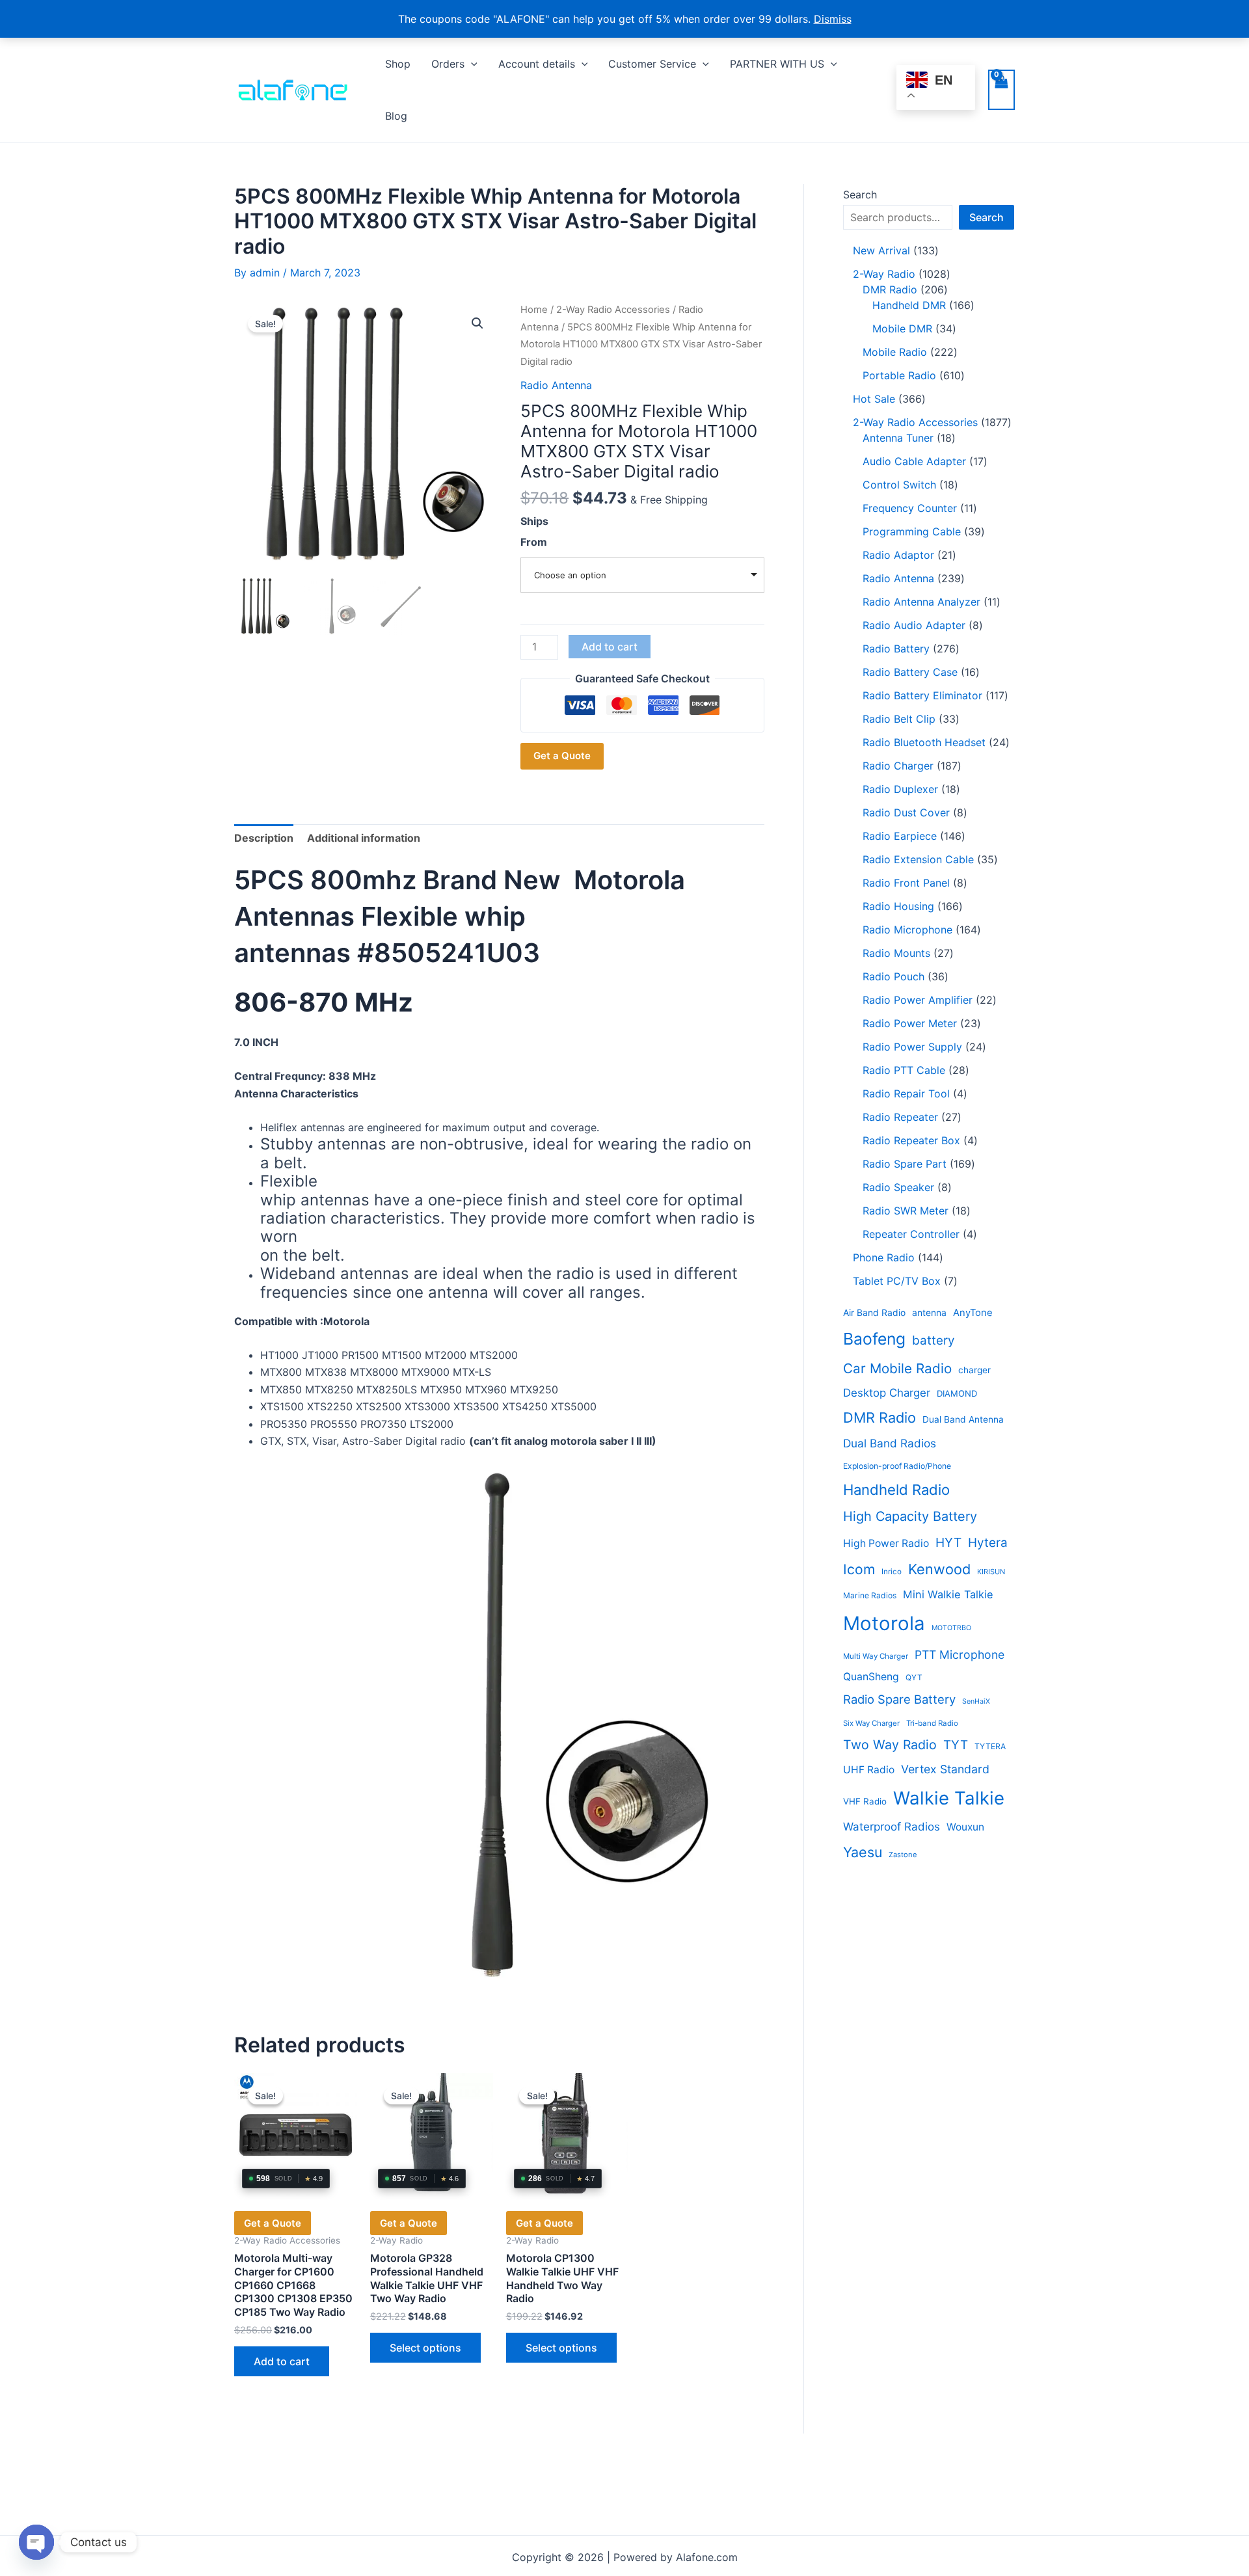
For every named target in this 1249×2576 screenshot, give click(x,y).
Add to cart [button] (282, 2361)
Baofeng (874, 1339)
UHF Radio (869, 1770)
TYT (956, 1745)
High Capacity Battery (910, 1516)
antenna (929, 1313)
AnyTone (973, 1313)
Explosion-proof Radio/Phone (897, 1466)
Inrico (892, 1572)
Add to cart (610, 647)
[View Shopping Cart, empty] (1001, 90)
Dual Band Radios (890, 1443)
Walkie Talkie (949, 1798)
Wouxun (965, 1827)
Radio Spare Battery (899, 1699)
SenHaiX (976, 1701)
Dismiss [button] (833, 19)
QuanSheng (871, 1677)
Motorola (884, 1623)
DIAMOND (957, 1393)
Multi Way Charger (876, 1656)
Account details (537, 64)
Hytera (988, 1543)
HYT (948, 1542)
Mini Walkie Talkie (948, 1594)
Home (534, 310)
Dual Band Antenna (963, 1419)
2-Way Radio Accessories (613, 310)
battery (933, 1340)
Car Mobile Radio (897, 1368)
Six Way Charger (871, 1723)
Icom (859, 1569)
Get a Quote (562, 756)
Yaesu (863, 1852)
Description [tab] (264, 838)
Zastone (903, 1855)
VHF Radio (865, 1801)
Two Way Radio (890, 1745)
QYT (914, 1678)
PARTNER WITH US (777, 64)
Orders (448, 64)
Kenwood (939, 1569)
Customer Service (652, 64)
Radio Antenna (556, 385)
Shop (398, 64)
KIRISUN (991, 1572)
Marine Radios (870, 1595)
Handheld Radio (896, 1490)
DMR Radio (880, 1417)
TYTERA (990, 1746)
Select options (425, 2348)
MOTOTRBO (951, 1628)
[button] (471, 64)
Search (860, 195)
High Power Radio (886, 1543)
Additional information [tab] (364, 838)
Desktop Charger (887, 1393)
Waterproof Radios (892, 1827)
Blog (396, 116)
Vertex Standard (945, 1769)
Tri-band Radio (932, 1723)
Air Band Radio (874, 1313)
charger (974, 1370)
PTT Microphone (960, 1655)
